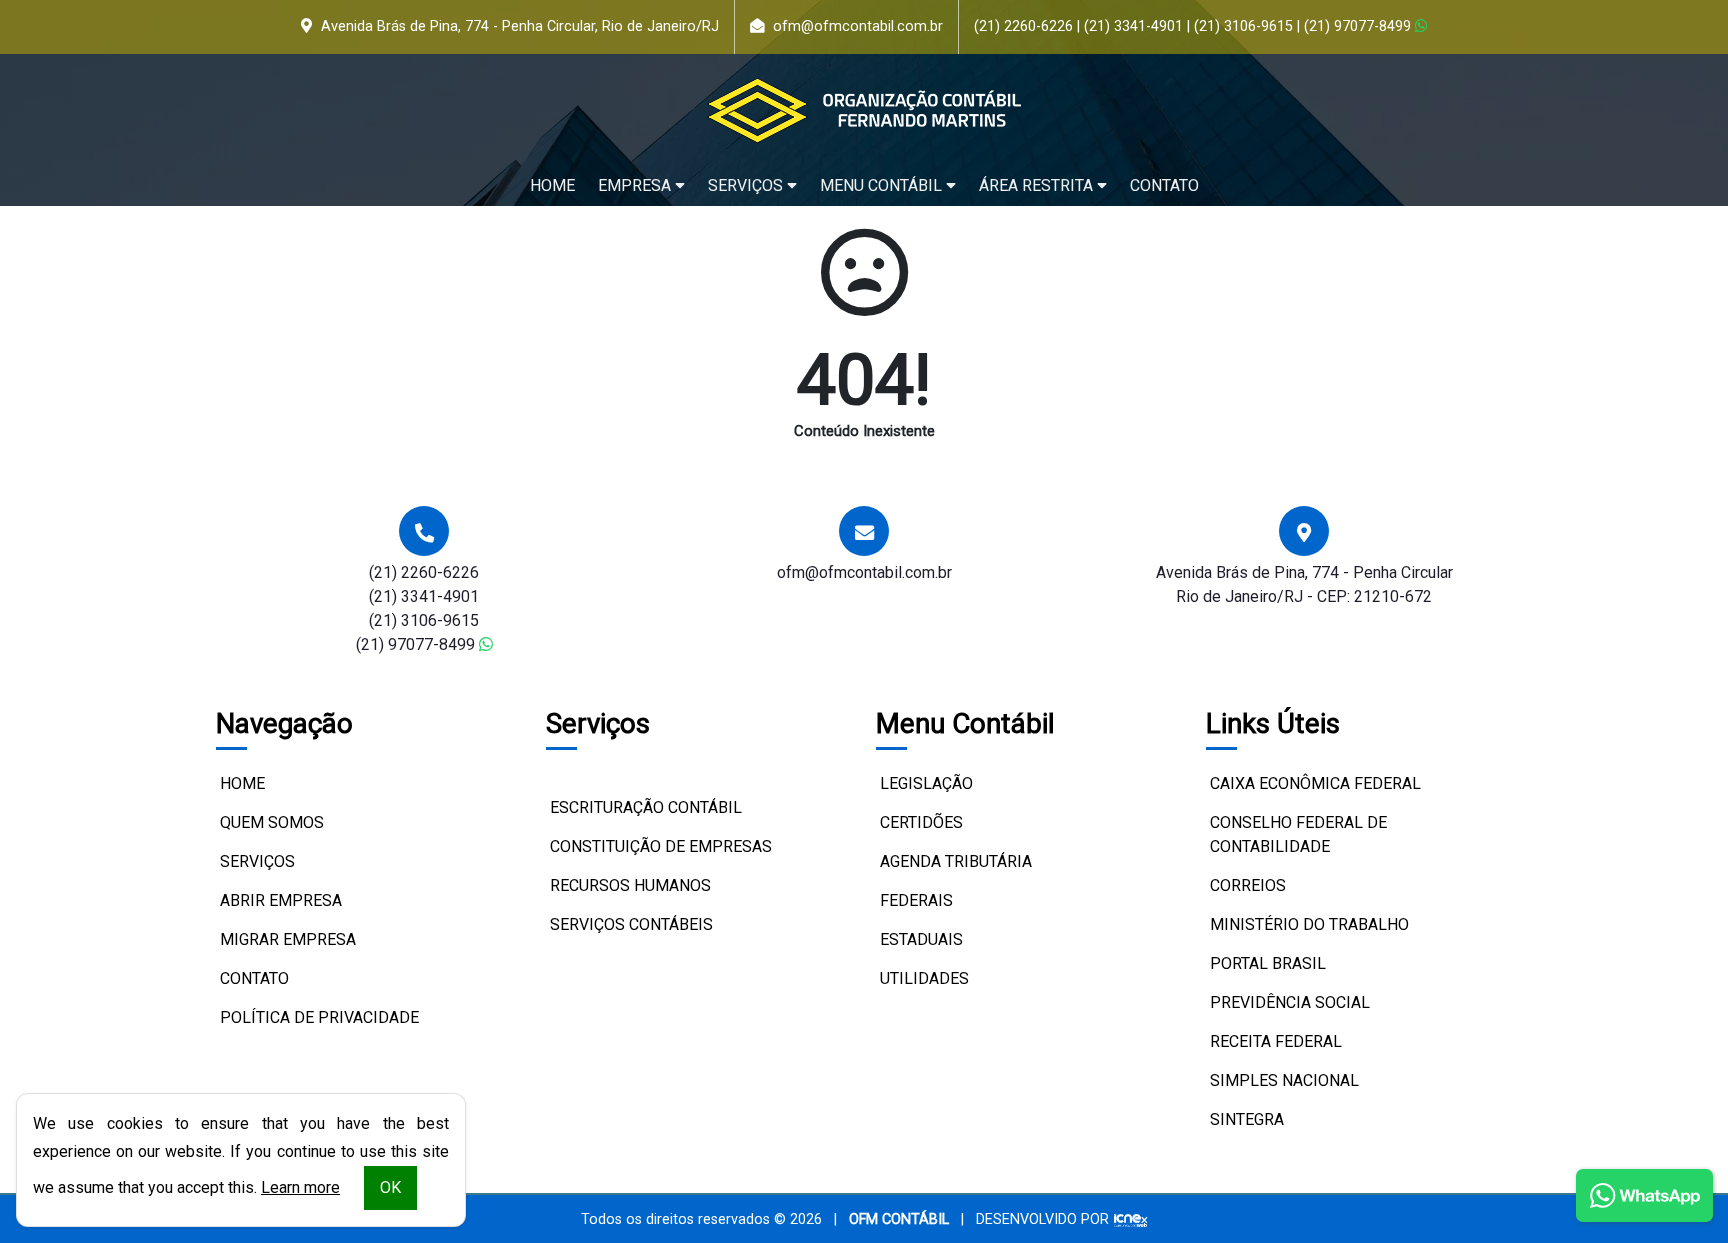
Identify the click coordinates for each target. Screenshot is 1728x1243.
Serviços (257, 861)
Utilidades (924, 978)
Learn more (300, 1187)
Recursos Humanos (630, 885)
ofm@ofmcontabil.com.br (858, 26)
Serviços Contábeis (631, 924)
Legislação (926, 783)
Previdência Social (1290, 1002)
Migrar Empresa (288, 939)
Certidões (921, 822)
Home (552, 185)
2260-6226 (1023, 26)
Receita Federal (1276, 1041)
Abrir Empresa (281, 900)
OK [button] (390, 1187)
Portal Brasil (1268, 963)
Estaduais (921, 939)
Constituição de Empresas (661, 846)
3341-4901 (1133, 26)
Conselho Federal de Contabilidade (1298, 834)
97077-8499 (1359, 26)
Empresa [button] (636, 185)
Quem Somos (272, 822)
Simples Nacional (1284, 1080)
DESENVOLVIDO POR (1042, 1219)
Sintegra (1247, 1119)
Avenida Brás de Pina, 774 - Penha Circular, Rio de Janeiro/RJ (520, 26)
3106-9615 (1243, 26)
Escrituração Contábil (646, 807)
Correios (1248, 885)
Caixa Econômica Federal (1315, 783)
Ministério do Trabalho (1309, 924)
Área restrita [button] (1038, 185)
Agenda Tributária (956, 861)
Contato (1164, 185)
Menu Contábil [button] (883, 185)
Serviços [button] (747, 185)
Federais (916, 900)
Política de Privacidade (319, 1017)
